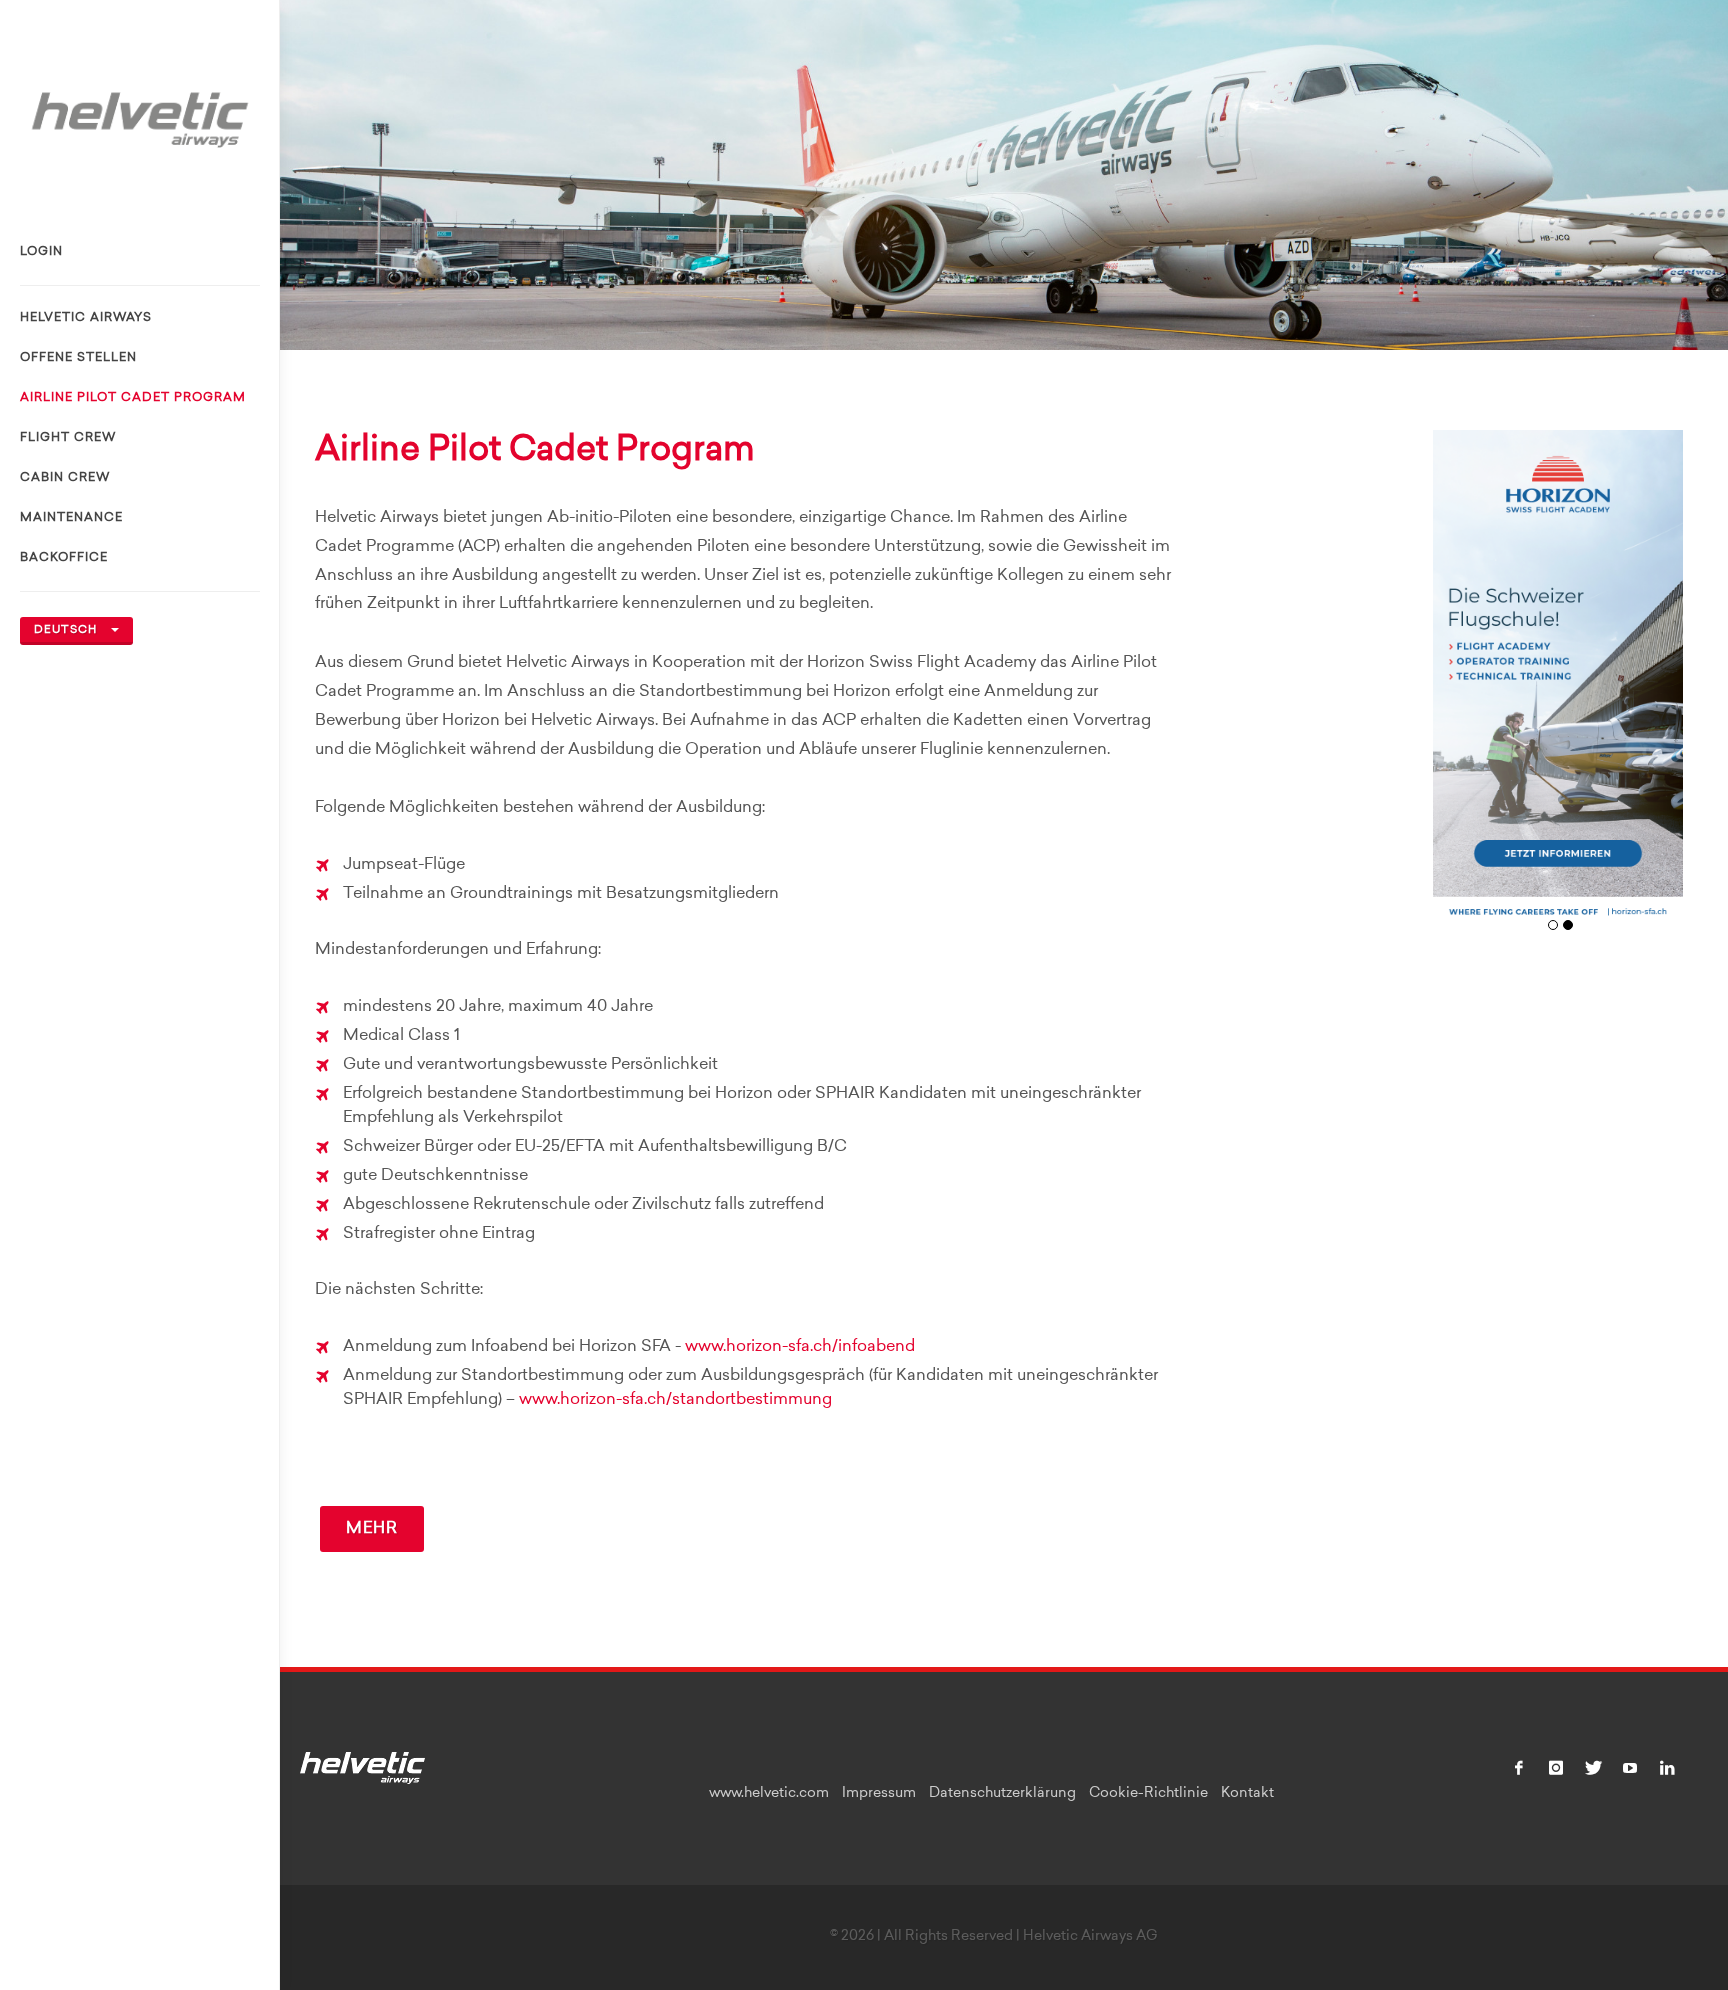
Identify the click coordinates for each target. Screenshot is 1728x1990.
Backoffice (64, 558)
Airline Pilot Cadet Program (133, 398)
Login (41, 252)
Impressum (879, 1794)
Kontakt (1247, 1794)
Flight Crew (68, 438)
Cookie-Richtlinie (1148, 1794)
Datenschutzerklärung (1002, 1794)
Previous (1455, 690)
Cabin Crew (65, 478)
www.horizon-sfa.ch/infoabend (800, 1347)
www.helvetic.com (769, 1794)
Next (1660, 690)
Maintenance (71, 518)
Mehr (372, 1529)
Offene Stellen (78, 358)
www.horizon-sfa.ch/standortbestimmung (675, 1400)
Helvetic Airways (86, 318)
